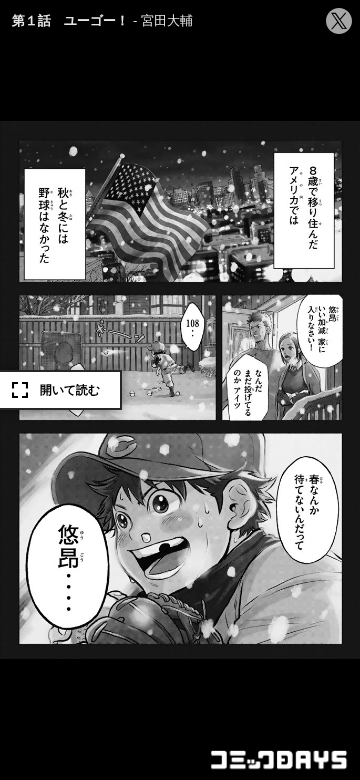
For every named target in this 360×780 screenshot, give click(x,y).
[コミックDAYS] (280, 760)
